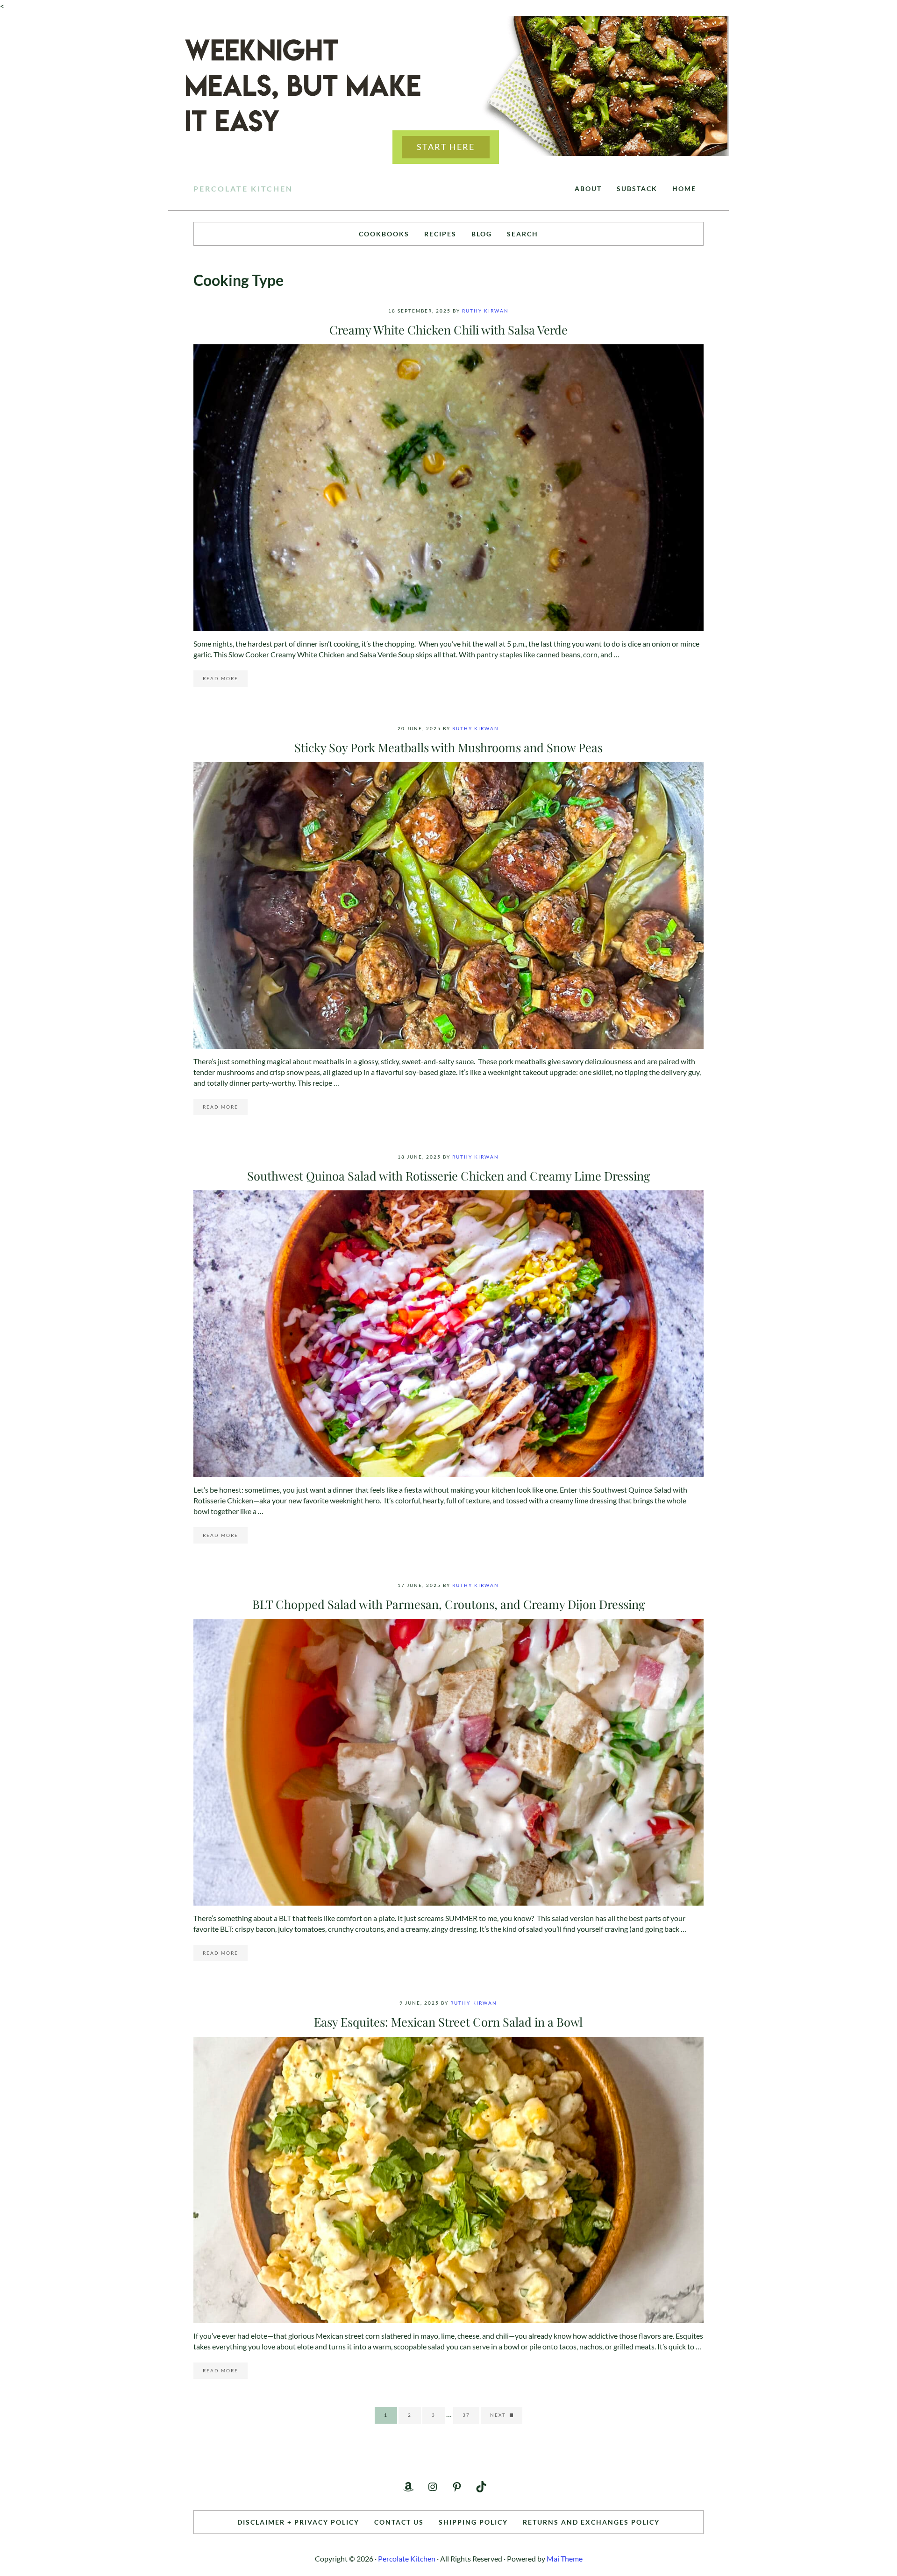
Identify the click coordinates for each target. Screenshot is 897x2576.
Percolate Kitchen (243, 189)
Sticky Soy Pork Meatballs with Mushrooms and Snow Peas (448, 747)
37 (471, 2416)
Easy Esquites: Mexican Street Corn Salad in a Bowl (448, 2021)
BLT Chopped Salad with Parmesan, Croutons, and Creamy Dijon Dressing (448, 1604)
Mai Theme (565, 2558)
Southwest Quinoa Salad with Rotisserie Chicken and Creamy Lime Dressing (448, 1175)
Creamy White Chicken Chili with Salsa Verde (448, 329)
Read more (225, 680)
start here (446, 147)
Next (498, 2415)
